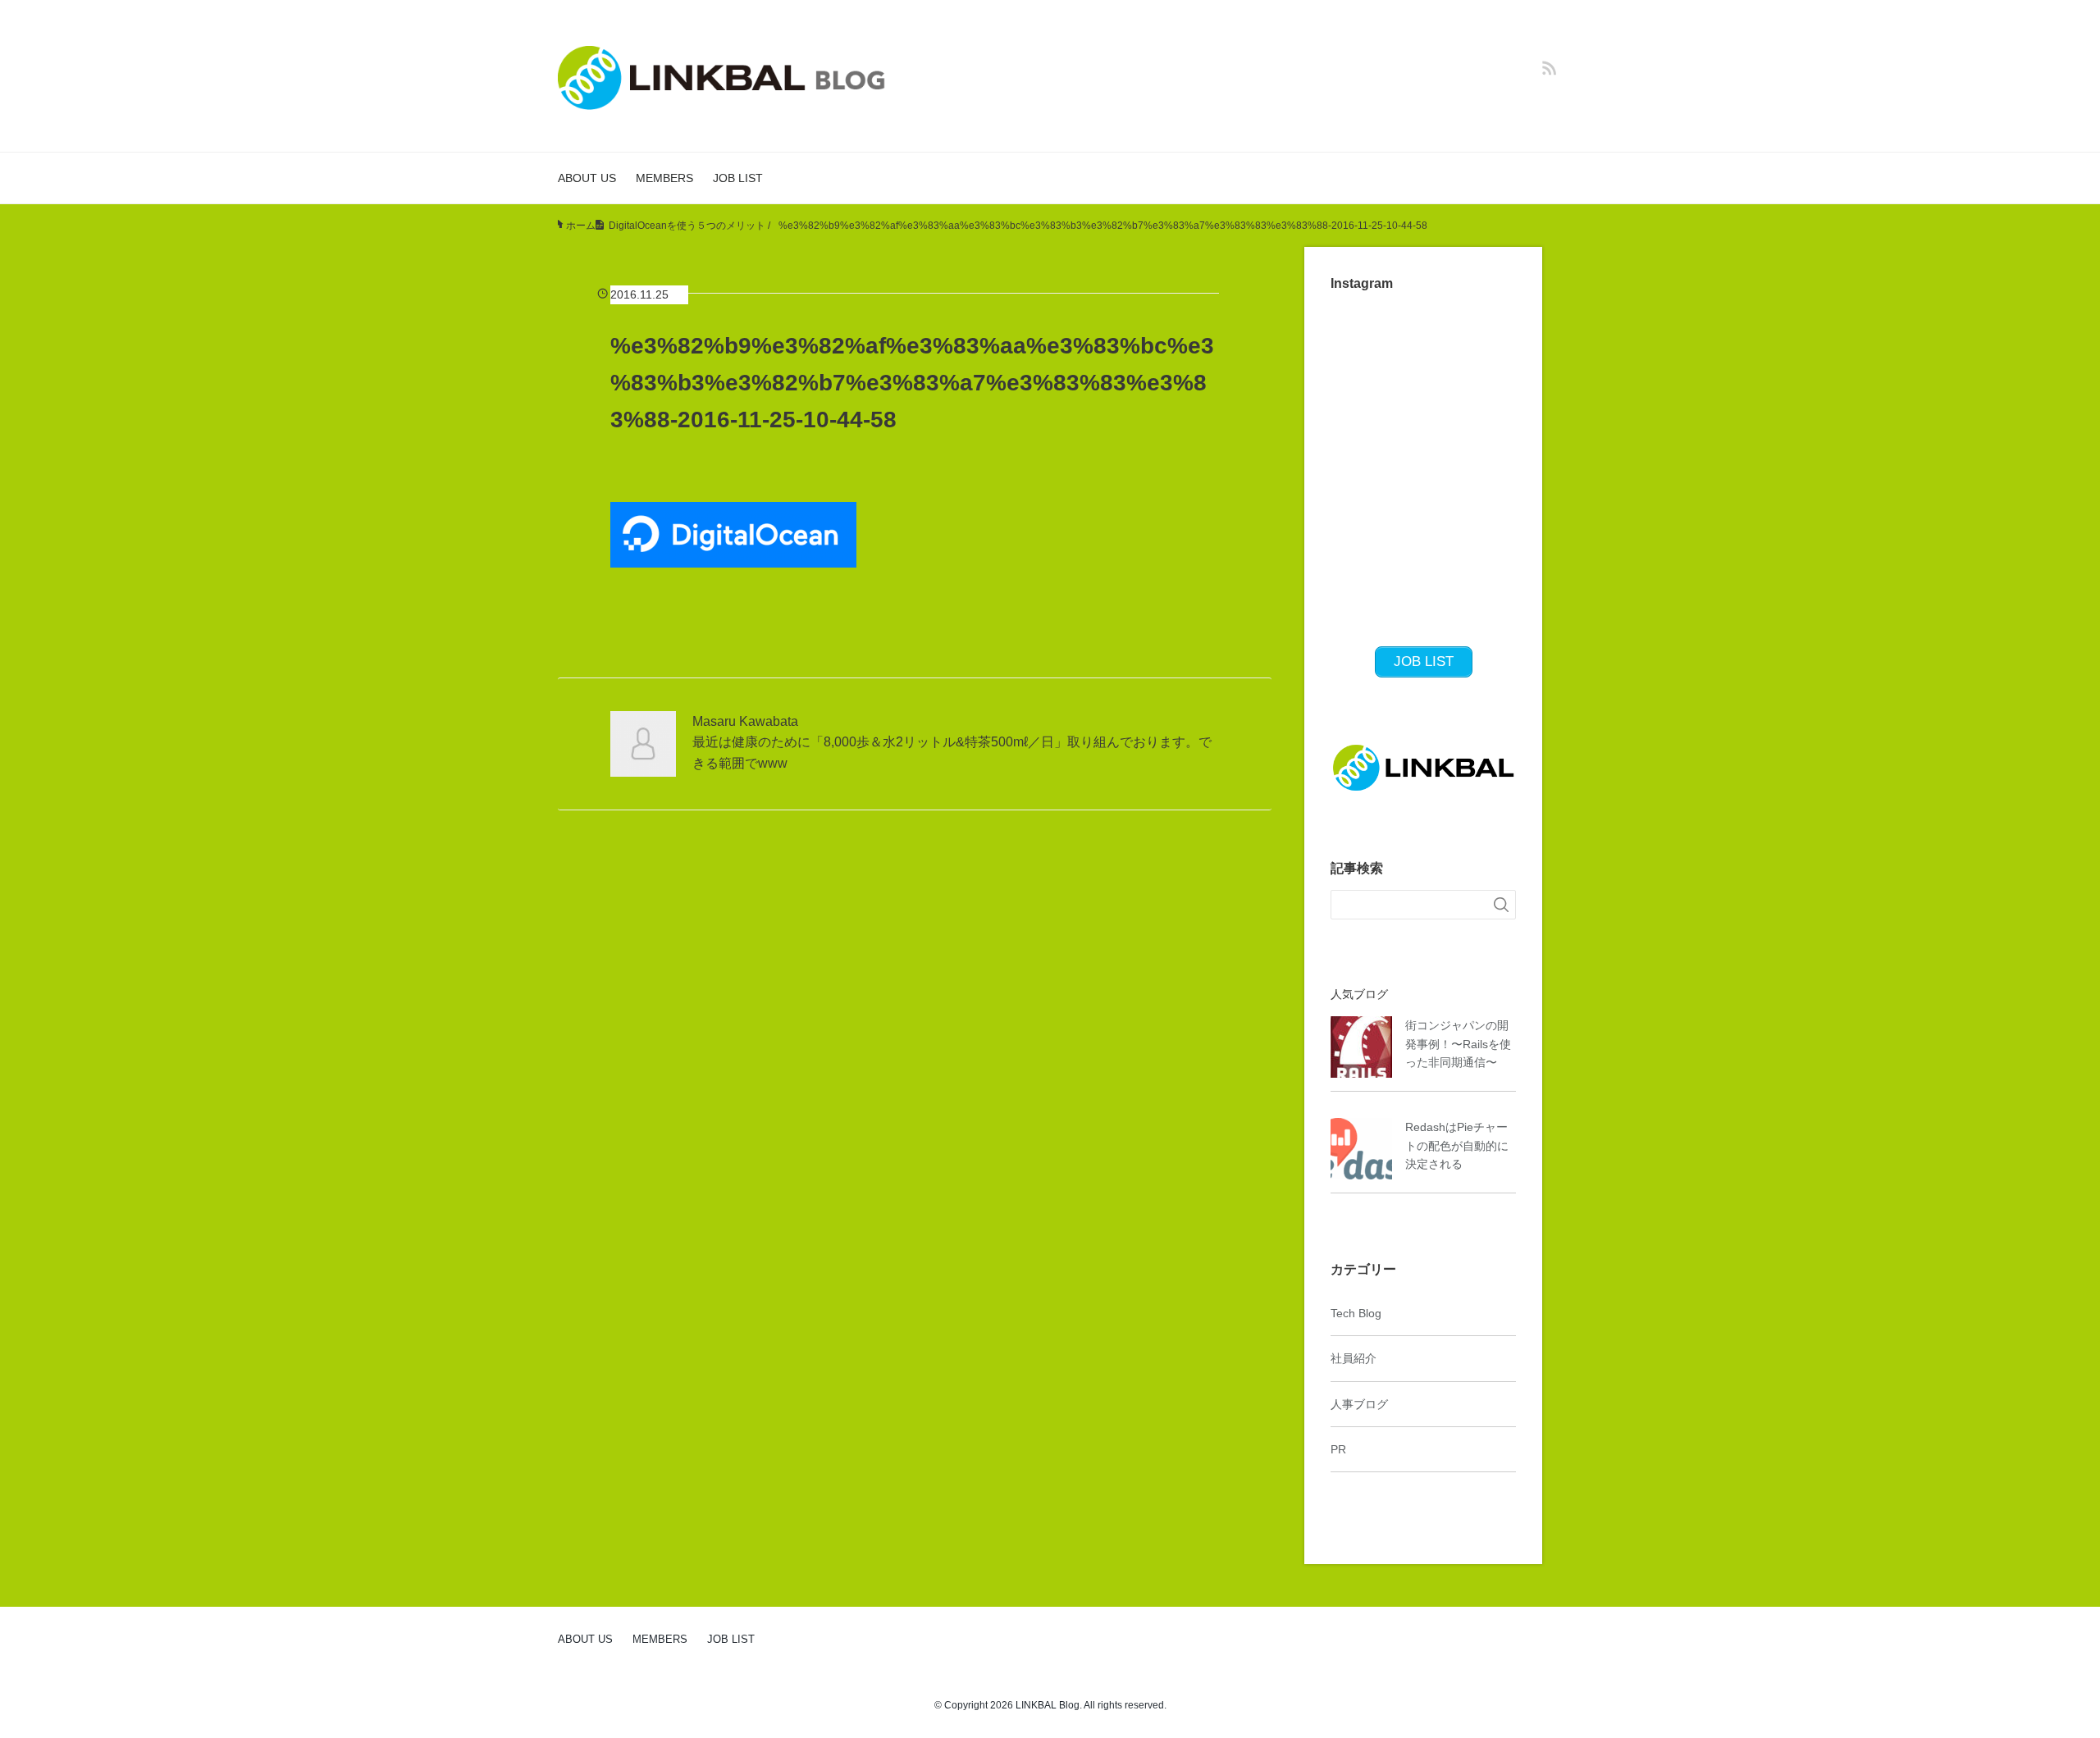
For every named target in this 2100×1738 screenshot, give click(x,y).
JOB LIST (738, 178)
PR (1338, 1449)
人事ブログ (1359, 1404)
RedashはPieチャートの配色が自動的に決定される (1457, 1145)
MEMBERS (664, 178)
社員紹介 (1354, 1358)
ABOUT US (587, 178)
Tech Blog (1356, 1313)
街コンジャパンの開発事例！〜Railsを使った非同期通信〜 (1458, 1044)
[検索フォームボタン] (1501, 905)
